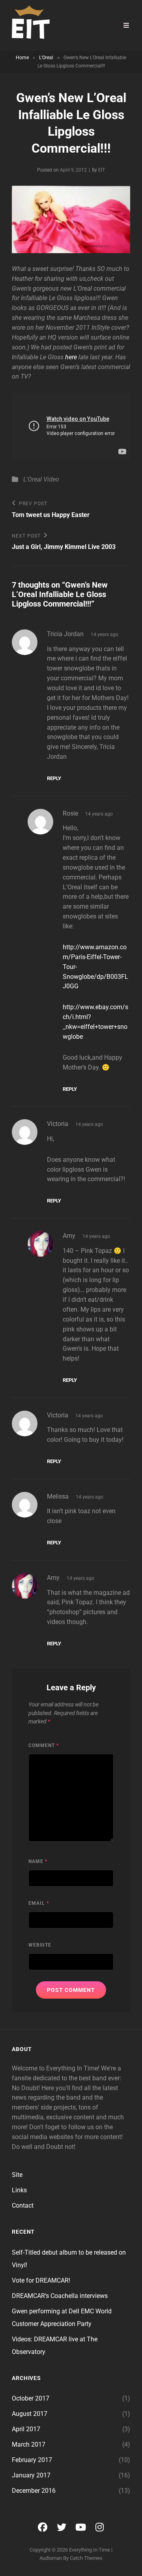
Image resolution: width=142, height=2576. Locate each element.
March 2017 (29, 2444)
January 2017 (31, 2475)
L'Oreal (46, 58)
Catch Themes (86, 2558)
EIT (102, 170)
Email (39, 1903)
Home (22, 58)
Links (19, 2190)
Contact (23, 2205)
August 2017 (30, 2414)
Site (17, 2175)
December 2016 (34, 2491)
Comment (44, 1745)
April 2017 (26, 2429)
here (71, 357)
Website (40, 1945)
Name (38, 1861)
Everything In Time (90, 2550)
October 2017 (31, 2398)
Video (51, 479)
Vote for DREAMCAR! (41, 2280)
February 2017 (32, 2460)
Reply (54, 778)
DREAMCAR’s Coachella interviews (60, 2296)
